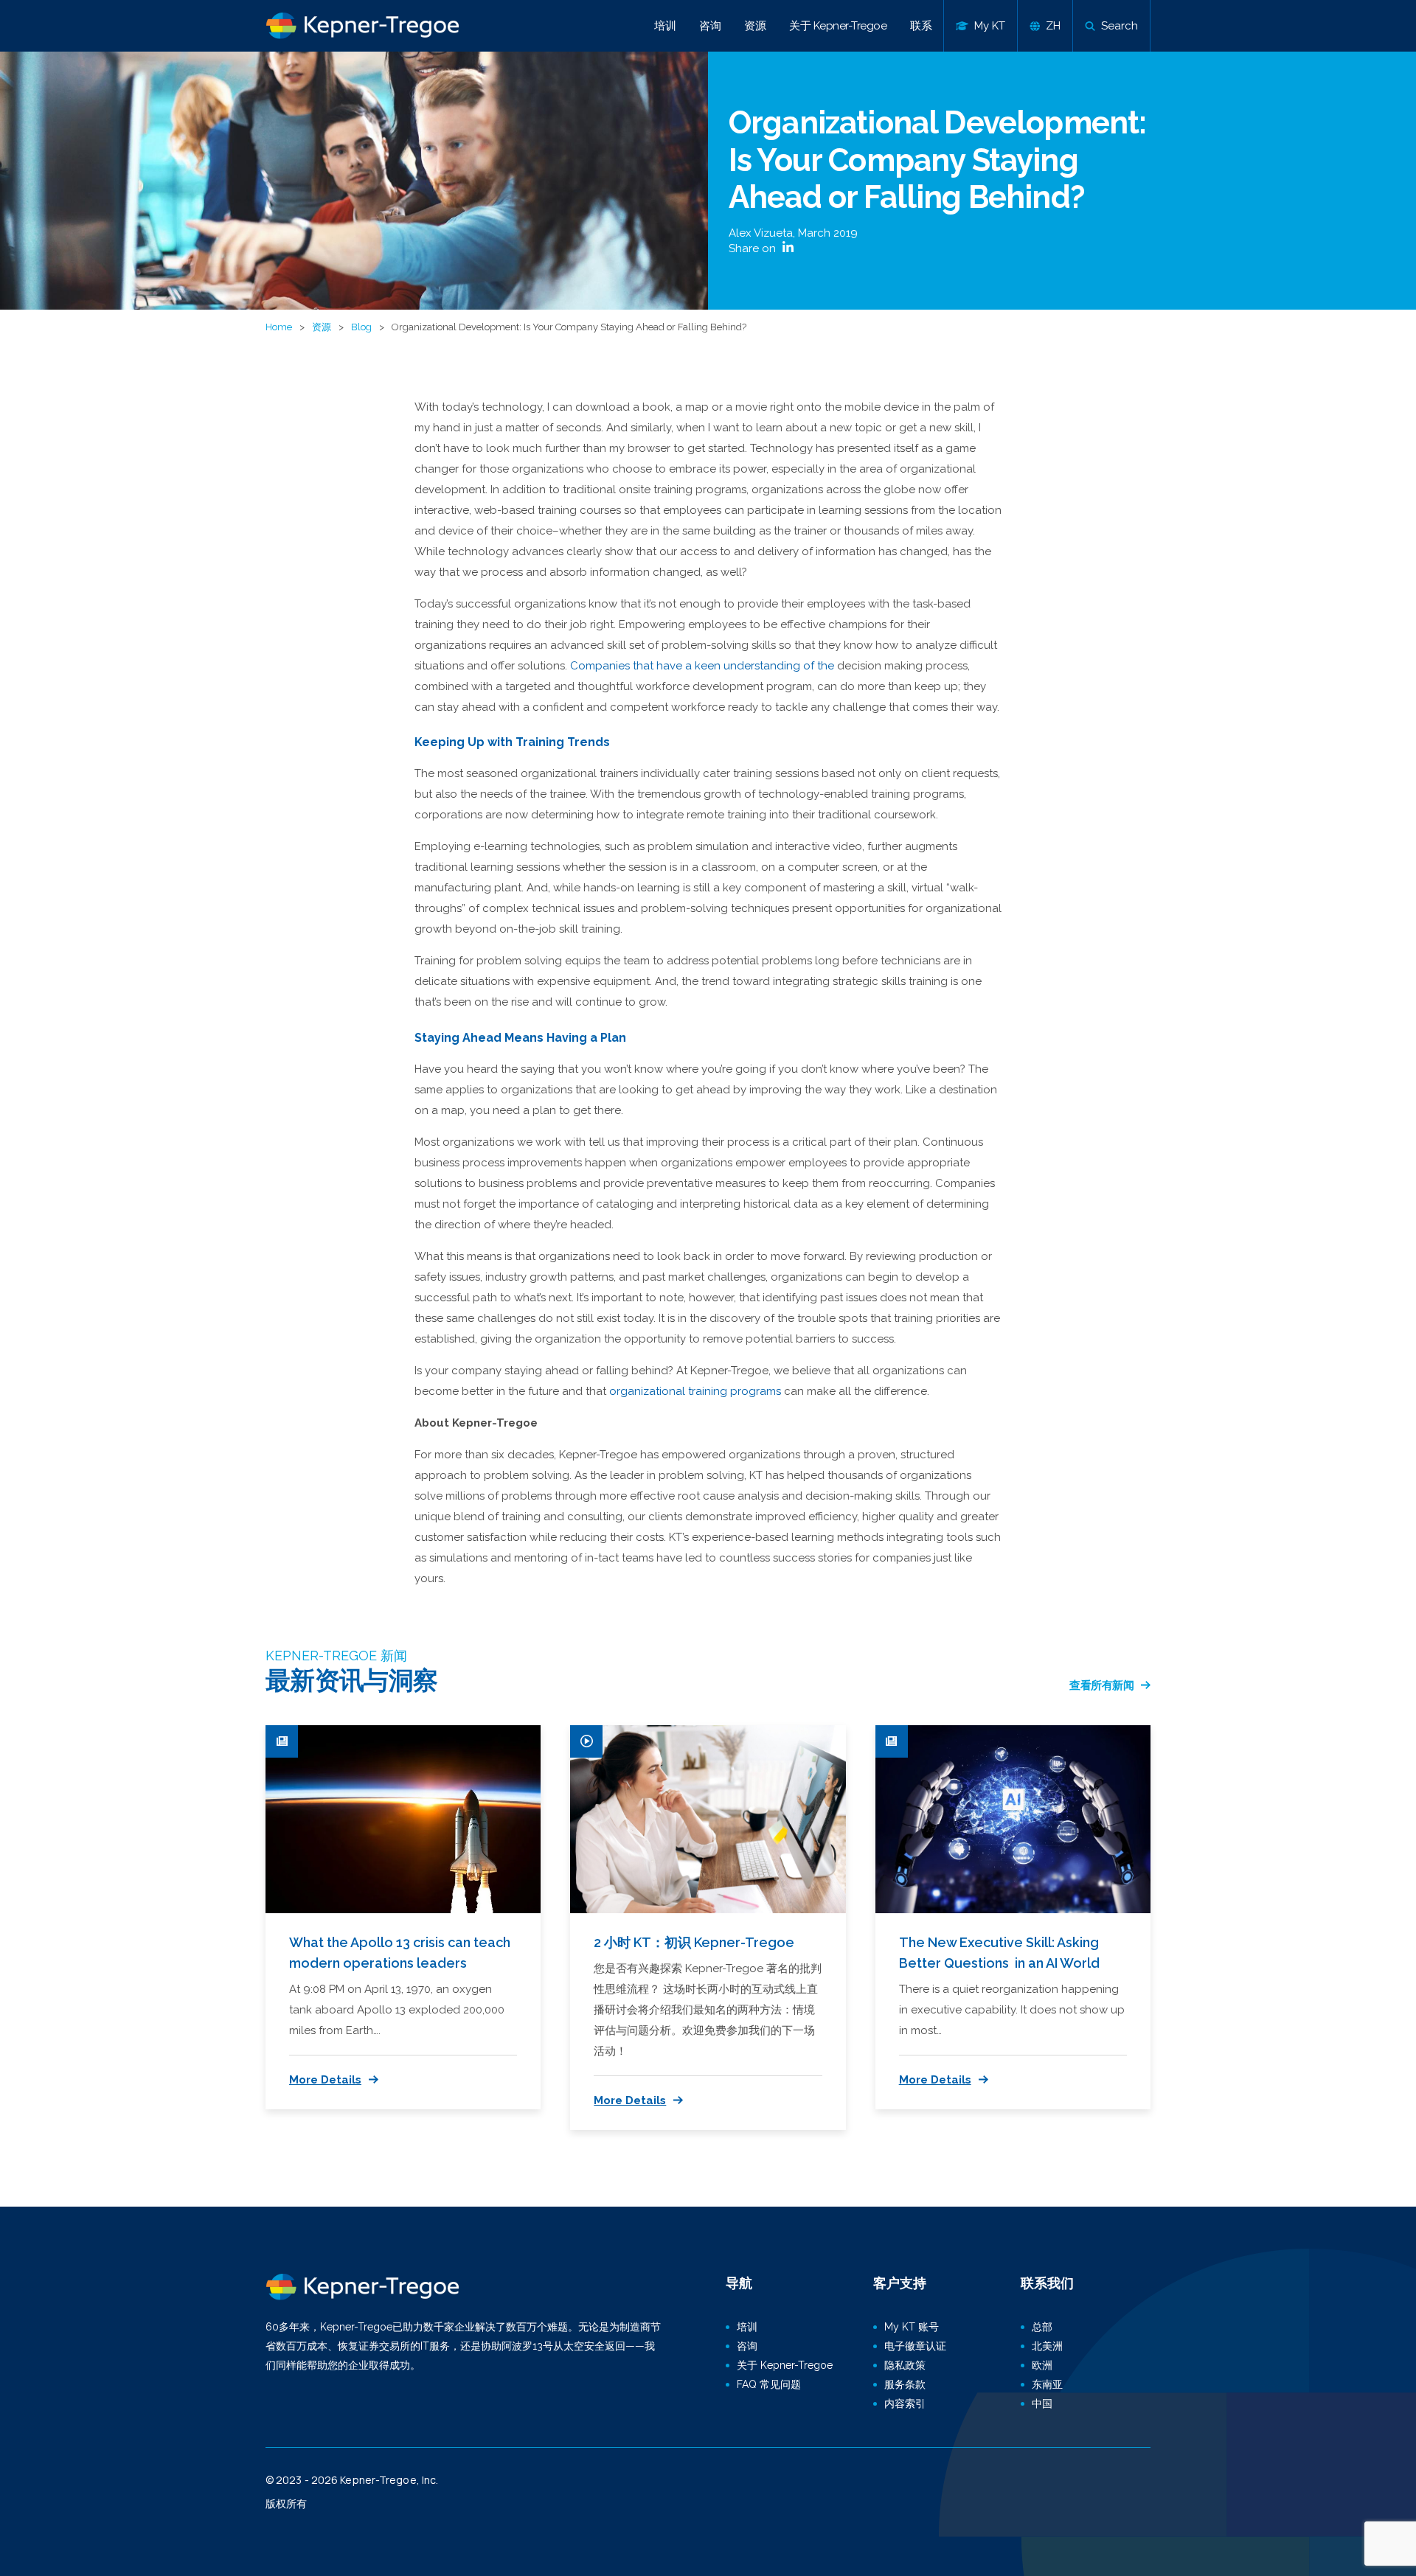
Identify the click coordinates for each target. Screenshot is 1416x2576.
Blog (361, 327)
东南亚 (1047, 2384)
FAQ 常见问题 (769, 2384)
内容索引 (905, 2403)
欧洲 (1042, 2365)
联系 (921, 26)
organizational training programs (695, 1391)
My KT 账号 (912, 2327)
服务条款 (905, 2384)
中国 (1042, 2403)
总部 (1042, 2327)
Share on (754, 248)
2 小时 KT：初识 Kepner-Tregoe (694, 1942)
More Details (325, 2080)
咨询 (710, 26)
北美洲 (1047, 2346)
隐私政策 (905, 2365)
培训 (665, 26)
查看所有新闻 (1101, 1685)
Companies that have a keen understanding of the (702, 666)
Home (279, 327)
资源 (755, 26)
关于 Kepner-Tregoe (838, 26)
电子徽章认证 (915, 2346)
